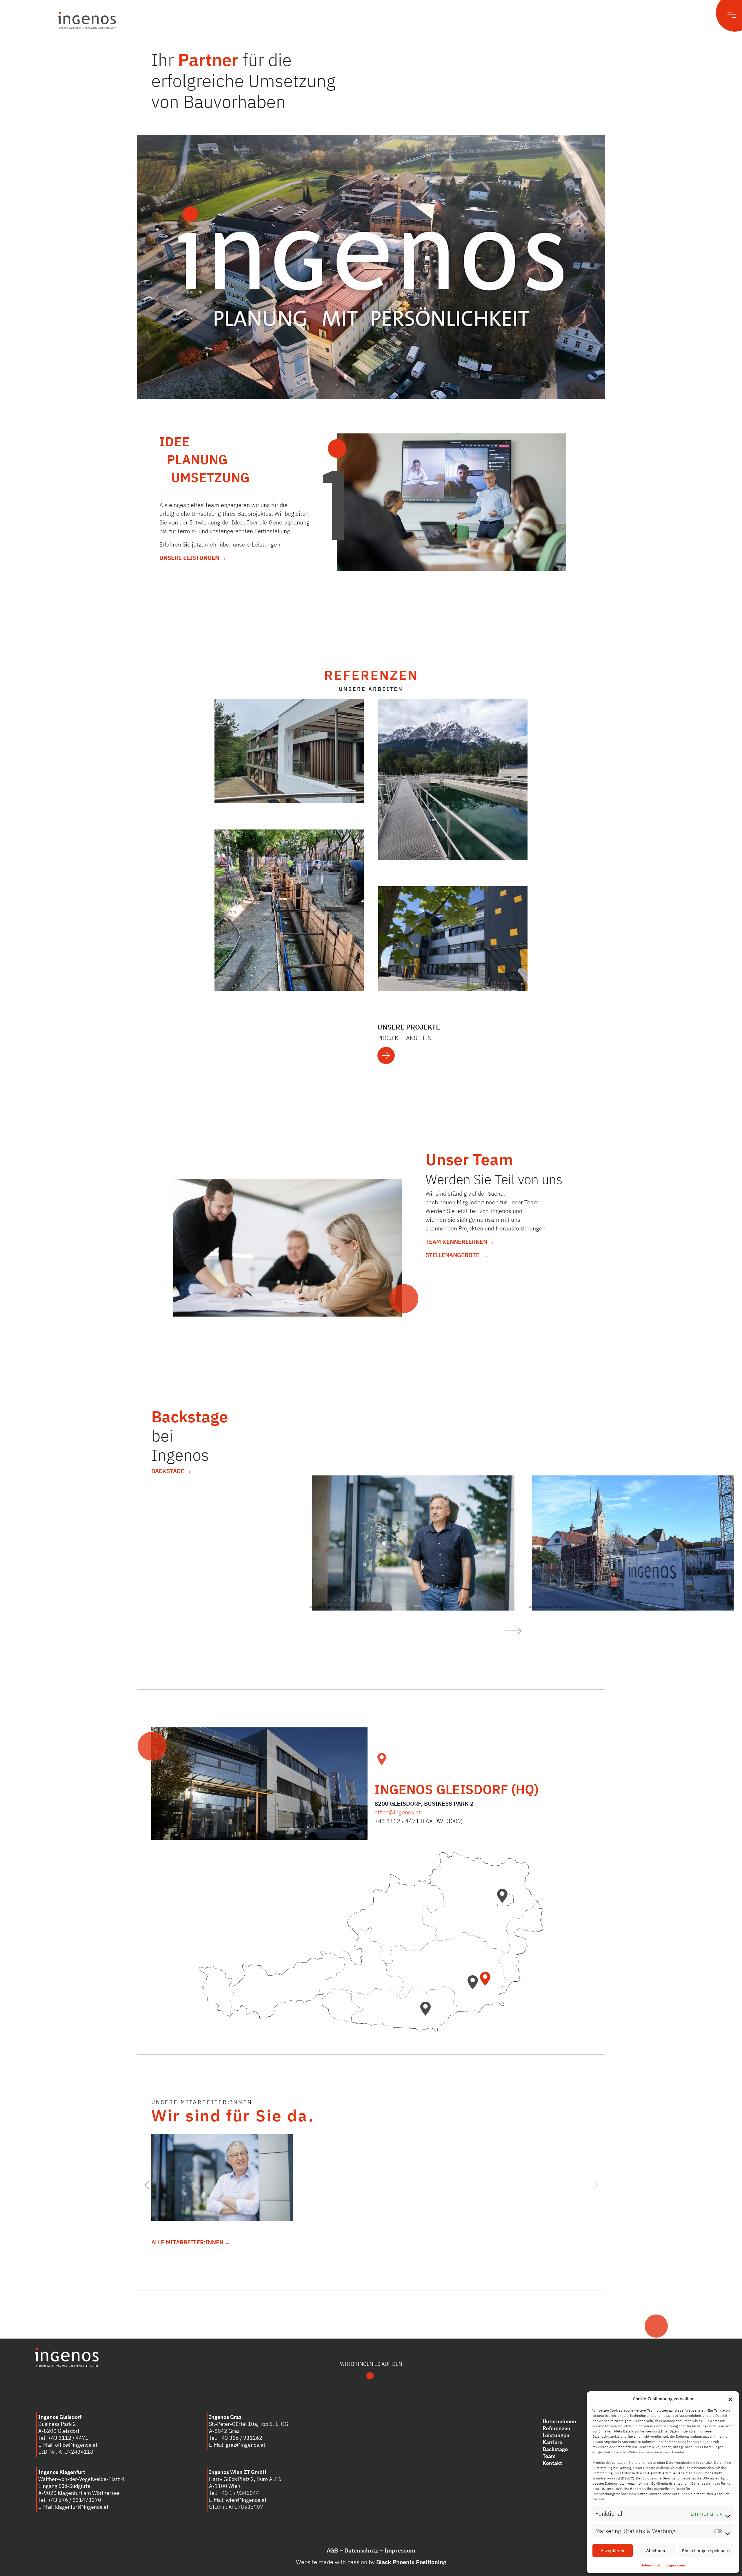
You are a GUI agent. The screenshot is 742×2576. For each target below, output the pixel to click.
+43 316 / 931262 (240, 2438)
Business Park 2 (57, 2424)
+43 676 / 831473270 (74, 2500)
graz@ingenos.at (245, 2445)
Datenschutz (651, 2565)
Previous (147, 2183)
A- (41, 2493)
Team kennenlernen (457, 1242)
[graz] (475, 1986)
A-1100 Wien (225, 2486)
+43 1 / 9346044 (239, 2493)
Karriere (552, 2442)
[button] (730, 2399)
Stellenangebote (453, 1255)
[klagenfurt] (427, 2012)
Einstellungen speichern (706, 2551)
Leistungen (556, 2435)
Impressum (676, 2565)
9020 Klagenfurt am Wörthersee (82, 2493)
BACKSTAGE (168, 1471)
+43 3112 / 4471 (68, 2438)
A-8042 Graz (224, 2431)
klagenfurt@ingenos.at (82, 2507)
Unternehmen (559, 2421)
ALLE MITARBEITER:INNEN (188, 2242)
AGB (332, 2550)
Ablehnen (656, 2551)
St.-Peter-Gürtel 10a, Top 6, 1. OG (249, 2424)
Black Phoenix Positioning (411, 2562)
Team (549, 2456)
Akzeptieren (612, 2551)
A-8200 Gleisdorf (59, 2431)
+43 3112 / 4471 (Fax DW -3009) (419, 1821)
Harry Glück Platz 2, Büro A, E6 (245, 2479)
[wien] (504, 1900)
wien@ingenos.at (246, 2500)
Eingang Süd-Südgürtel (65, 2486)
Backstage (555, 2449)
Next (595, 2183)
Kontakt (552, 2463)
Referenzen (556, 2428)
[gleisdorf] (487, 1983)
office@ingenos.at (398, 1812)
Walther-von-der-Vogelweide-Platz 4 (81, 2479)
